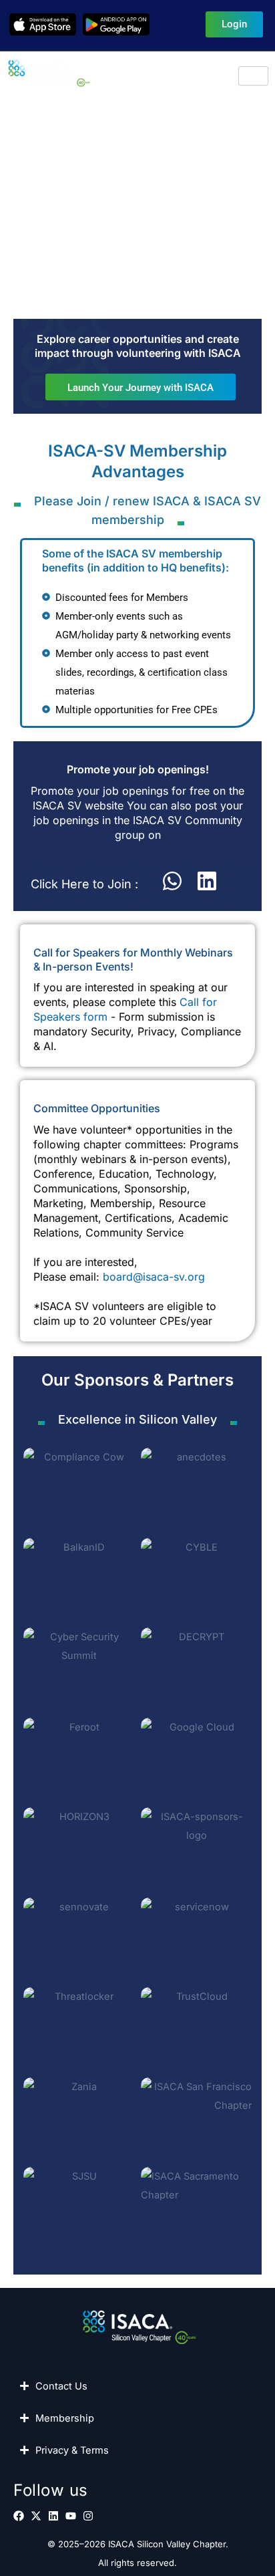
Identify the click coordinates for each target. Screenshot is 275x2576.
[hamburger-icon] (253, 76)
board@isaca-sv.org (154, 1277)
